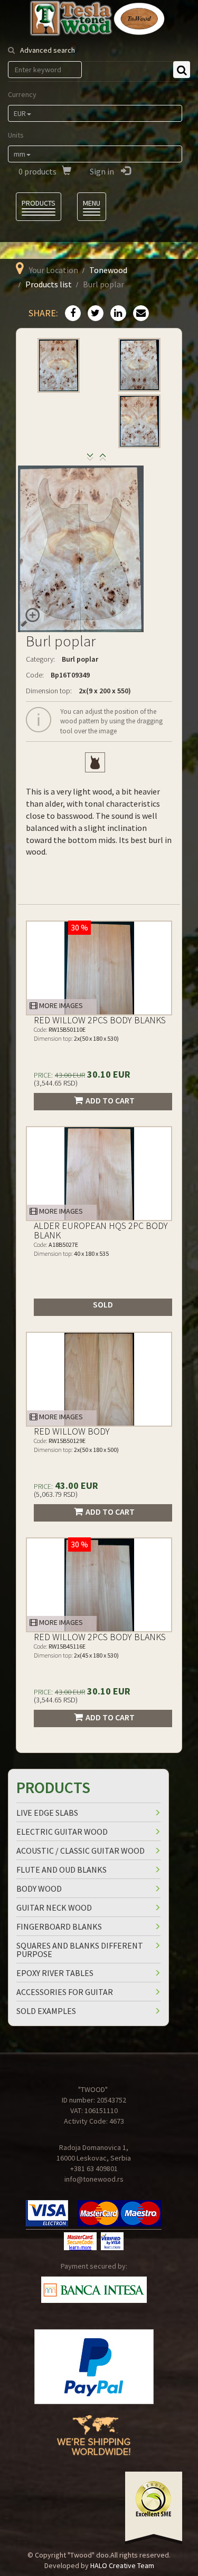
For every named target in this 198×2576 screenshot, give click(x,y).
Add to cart (110, 1100)
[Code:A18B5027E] (99, 1174)
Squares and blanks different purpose (80, 1950)
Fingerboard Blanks (59, 1926)
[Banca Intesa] (94, 2290)
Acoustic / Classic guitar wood (81, 1851)
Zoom (30, 617)
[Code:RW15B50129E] (99, 1379)
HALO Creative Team (122, 2565)
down (103, 459)
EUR (20, 113)
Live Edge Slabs (47, 1813)
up (90, 459)
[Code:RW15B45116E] (99, 1585)
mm (20, 154)
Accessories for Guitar (65, 1992)
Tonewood (108, 270)
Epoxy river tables (55, 1973)
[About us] (94, 2443)
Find (182, 70)
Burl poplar (80, 659)
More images (60, 1005)
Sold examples (46, 2011)
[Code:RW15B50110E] (99, 968)
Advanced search (48, 50)
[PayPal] (94, 2367)
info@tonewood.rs (94, 2179)
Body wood (39, 1889)
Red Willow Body (72, 1431)
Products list (49, 284)
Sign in (103, 171)
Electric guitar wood (62, 1832)
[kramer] (95, 762)
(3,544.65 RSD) (56, 1083)
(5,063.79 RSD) (56, 1494)
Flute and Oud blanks (62, 1870)
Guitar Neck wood (54, 1907)
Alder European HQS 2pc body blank (101, 1230)
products (37, 171)
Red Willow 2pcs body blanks (100, 1020)
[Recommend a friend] (138, 314)
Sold (103, 1304)
